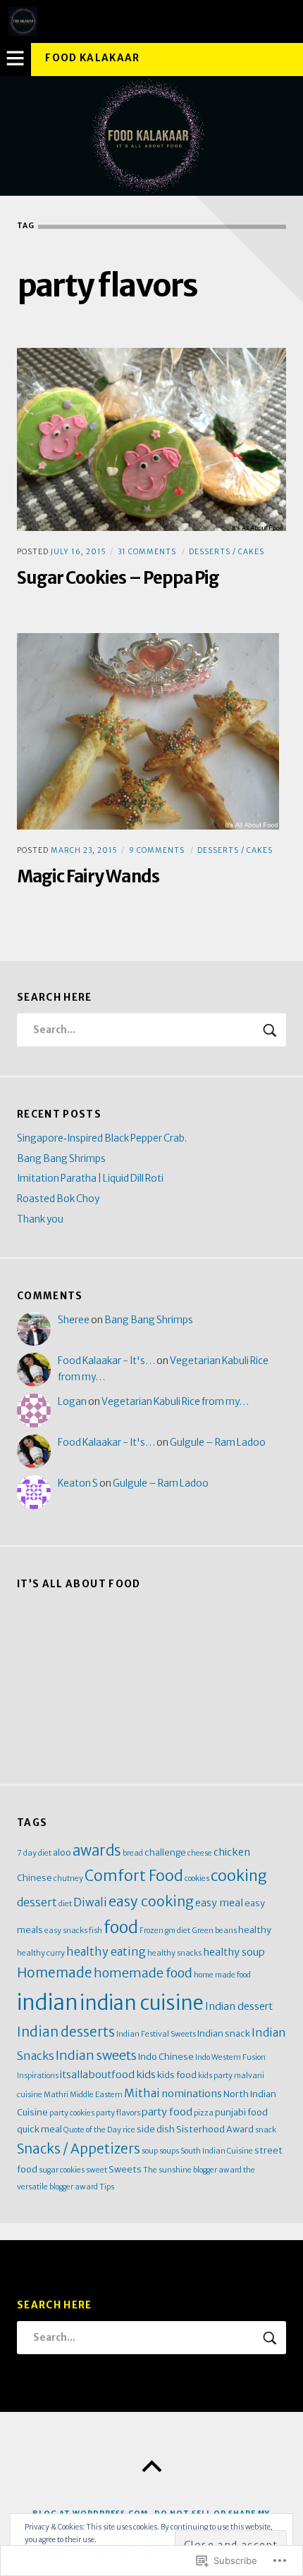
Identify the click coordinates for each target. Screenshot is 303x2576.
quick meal (39, 2129)
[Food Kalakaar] (151, 136)
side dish (156, 2129)
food (121, 1927)
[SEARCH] (271, 1030)
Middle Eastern (96, 2095)
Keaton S (78, 1483)
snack (266, 2130)
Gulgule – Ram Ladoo (218, 1443)
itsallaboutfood (97, 2075)
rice (129, 2130)
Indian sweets (96, 2055)
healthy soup (234, 1952)
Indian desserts (66, 2032)
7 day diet (34, 1853)
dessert (37, 1902)
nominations (192, 2094)
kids (146, 2075)
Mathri (56, 2095)
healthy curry (41, 1953)
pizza (204, 2113)
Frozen (151, 1931)
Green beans (214, 1931)
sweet (97, 2170)
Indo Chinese (166, 2056)
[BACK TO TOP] (151, 2467)
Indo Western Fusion (230, 2057)
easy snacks (66, 1931)
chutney (68, 1878)
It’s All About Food (79, 1584)
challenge (165, 1852)
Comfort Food (134, 1876)
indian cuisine (142, 2003)
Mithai (142, 2093)
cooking (239, 1876)
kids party (215, 2076)
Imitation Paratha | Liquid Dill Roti (90, 1178)
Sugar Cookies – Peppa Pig (118, 578)
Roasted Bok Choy (58, 1199)
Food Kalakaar (93, 58)
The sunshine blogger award (192, 2170)
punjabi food (241, 2112)
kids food (177, 2075)
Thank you (40, 1219)
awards (97, 1851)
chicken (232, 1852)
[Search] (151, 1030)
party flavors (118, 2113)
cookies (197, 1878)
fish (95, 1931)
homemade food (143, 1973)
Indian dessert (239, 2006)
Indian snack (224, 2033)
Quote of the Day (92, 2130)
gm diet (178, 1931)
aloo (62, 1852)
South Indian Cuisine (217, 2151)
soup (150, 2151)
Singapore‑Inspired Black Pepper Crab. (102, 1138)
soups (169, 2151)
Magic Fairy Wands (88, 876)
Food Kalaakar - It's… (106, 1361)
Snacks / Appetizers (79, 2149)
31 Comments (147, 552)
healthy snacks (174, 1953)
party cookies (72, 2113)
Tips (107, 2187)
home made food (222, 1975)
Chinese (35, 1877)
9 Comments (157, 850)
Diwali (90, 1902)
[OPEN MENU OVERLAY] (16, 59)
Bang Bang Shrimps (61, 1159)
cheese (200, 1853)
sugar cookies (62, 2170)
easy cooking (151, 1901)
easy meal (219, 1903)
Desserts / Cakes (227, 552)
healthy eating (106, 1951)
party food (167, 2112)
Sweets (125, 2169)
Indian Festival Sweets (156, 2034)
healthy (255, 1930)
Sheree (74, 1320)
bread (133, 1853)
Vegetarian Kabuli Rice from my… (175, 1402)
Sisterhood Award (215, 2129)
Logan (72, 1402)
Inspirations (38, 2076)
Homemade (55, 1973)
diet (65, 1904)
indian (48, 2002)
